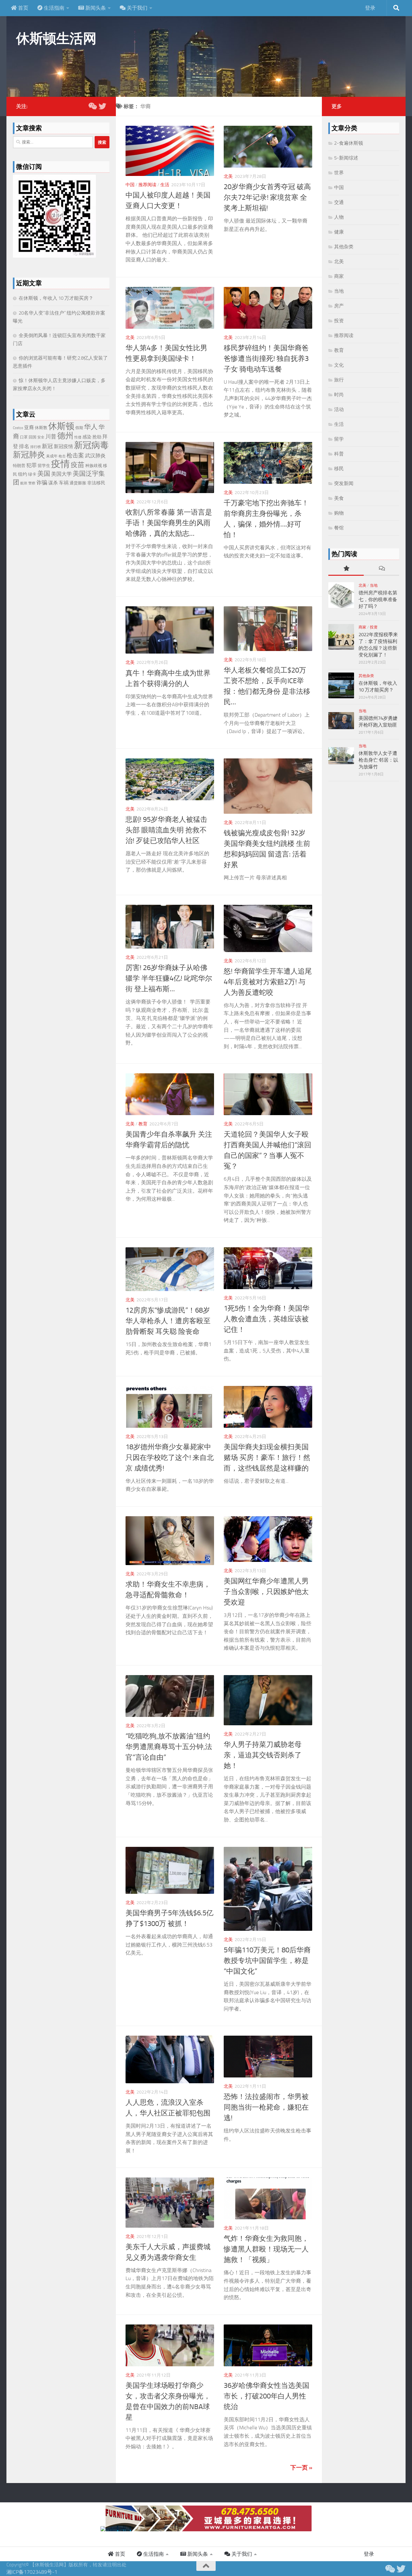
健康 (339, 232)
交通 (339, 202)
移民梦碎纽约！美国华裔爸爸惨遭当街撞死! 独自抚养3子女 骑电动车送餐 (266, 359)
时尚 (339, 395)
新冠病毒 (91, 445)
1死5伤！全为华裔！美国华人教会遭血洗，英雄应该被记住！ (267, 1319)
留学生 (44, 466)
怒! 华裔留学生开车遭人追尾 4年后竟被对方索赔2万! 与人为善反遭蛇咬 (268, 982)
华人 (91, 427)
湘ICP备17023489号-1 (32, 2572)
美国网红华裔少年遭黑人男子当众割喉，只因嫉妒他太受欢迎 (266, 1592)
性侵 (78, 437)
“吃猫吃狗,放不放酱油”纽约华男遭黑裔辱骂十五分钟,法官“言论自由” (169, 1747)
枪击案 (75, 456)
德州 (65, 436)
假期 (79, 428)
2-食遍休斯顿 (349, 143)
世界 (339, 173)
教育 (143, 1124)
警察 (32, 483)
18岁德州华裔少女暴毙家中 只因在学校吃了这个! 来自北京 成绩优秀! (170, 1458)
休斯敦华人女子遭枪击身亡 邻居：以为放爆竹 (378, 760)
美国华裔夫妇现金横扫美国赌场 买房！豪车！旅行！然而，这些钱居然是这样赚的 (267, 1458)
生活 (165, 185)
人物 (339, 217)
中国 (130, 185)
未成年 (52, 456)
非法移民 (96, 483)
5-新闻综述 (346, 158)
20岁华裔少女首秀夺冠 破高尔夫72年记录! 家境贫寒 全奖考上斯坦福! (267, 197)
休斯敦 (41, 428)
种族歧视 (94, 466)
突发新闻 (344, 483)
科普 (339, 454)
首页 (23, 8)
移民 (339, 469)
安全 (41, 437)
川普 (51, 436)
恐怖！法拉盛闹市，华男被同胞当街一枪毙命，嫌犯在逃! (266, 2107)
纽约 (23, 474)
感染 (87, 437)
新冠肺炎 (29, 455)
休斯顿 (61, 426)
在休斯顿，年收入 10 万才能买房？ (56, 298)
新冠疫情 (63, 446)
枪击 (62, 456)
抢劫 (97, 437)
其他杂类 (344, 247)
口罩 (24, 437)
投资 (339, 321)
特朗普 (19, 466)
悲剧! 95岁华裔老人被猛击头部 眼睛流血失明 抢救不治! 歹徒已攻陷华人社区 (166, 830)
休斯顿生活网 (56, 39)
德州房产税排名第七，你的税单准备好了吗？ (378, 600)
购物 (339, 513)
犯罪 (32, 465)
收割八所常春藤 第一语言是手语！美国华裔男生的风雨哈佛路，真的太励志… (169, 523)
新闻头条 (95, 8)
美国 (44, 474)
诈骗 (42, 482)
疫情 (61, 464)
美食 (339, 498)
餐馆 (339, 528)
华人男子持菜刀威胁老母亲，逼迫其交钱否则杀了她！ (263, 1755)
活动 (339, 409)
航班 (24, 483)
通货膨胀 (78, 483)
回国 (33, 437)
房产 (339, 306)
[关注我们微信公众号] (92, 106)
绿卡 (32, 474)
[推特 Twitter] (102, 106)
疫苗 (78, 465)
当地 (339, 291)
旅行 (339, 380)
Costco (18, 428)
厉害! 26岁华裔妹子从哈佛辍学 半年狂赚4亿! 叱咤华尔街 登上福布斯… (169, 978)
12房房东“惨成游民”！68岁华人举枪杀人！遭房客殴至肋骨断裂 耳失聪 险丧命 (168, 1321)
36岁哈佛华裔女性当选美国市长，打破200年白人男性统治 (267, 2396)
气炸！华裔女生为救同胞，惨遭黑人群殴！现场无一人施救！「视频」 (266, 2249)
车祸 (64, 483)
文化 (339, 365)
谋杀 (53, 483)
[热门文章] (346, 569)
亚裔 (29, 427)
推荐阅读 (147, 185)
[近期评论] (381, 569)
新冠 (47, 446)
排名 (24, 446)
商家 (339, 276)
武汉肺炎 (95, 456)
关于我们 (136, 8)
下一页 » (301, 2468)
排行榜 (36, 447)
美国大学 (61, 474)
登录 (370, 8)
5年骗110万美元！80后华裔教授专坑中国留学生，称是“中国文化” (267, 1961)
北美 (228, 176)
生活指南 (53, 8)
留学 (339, 439)
